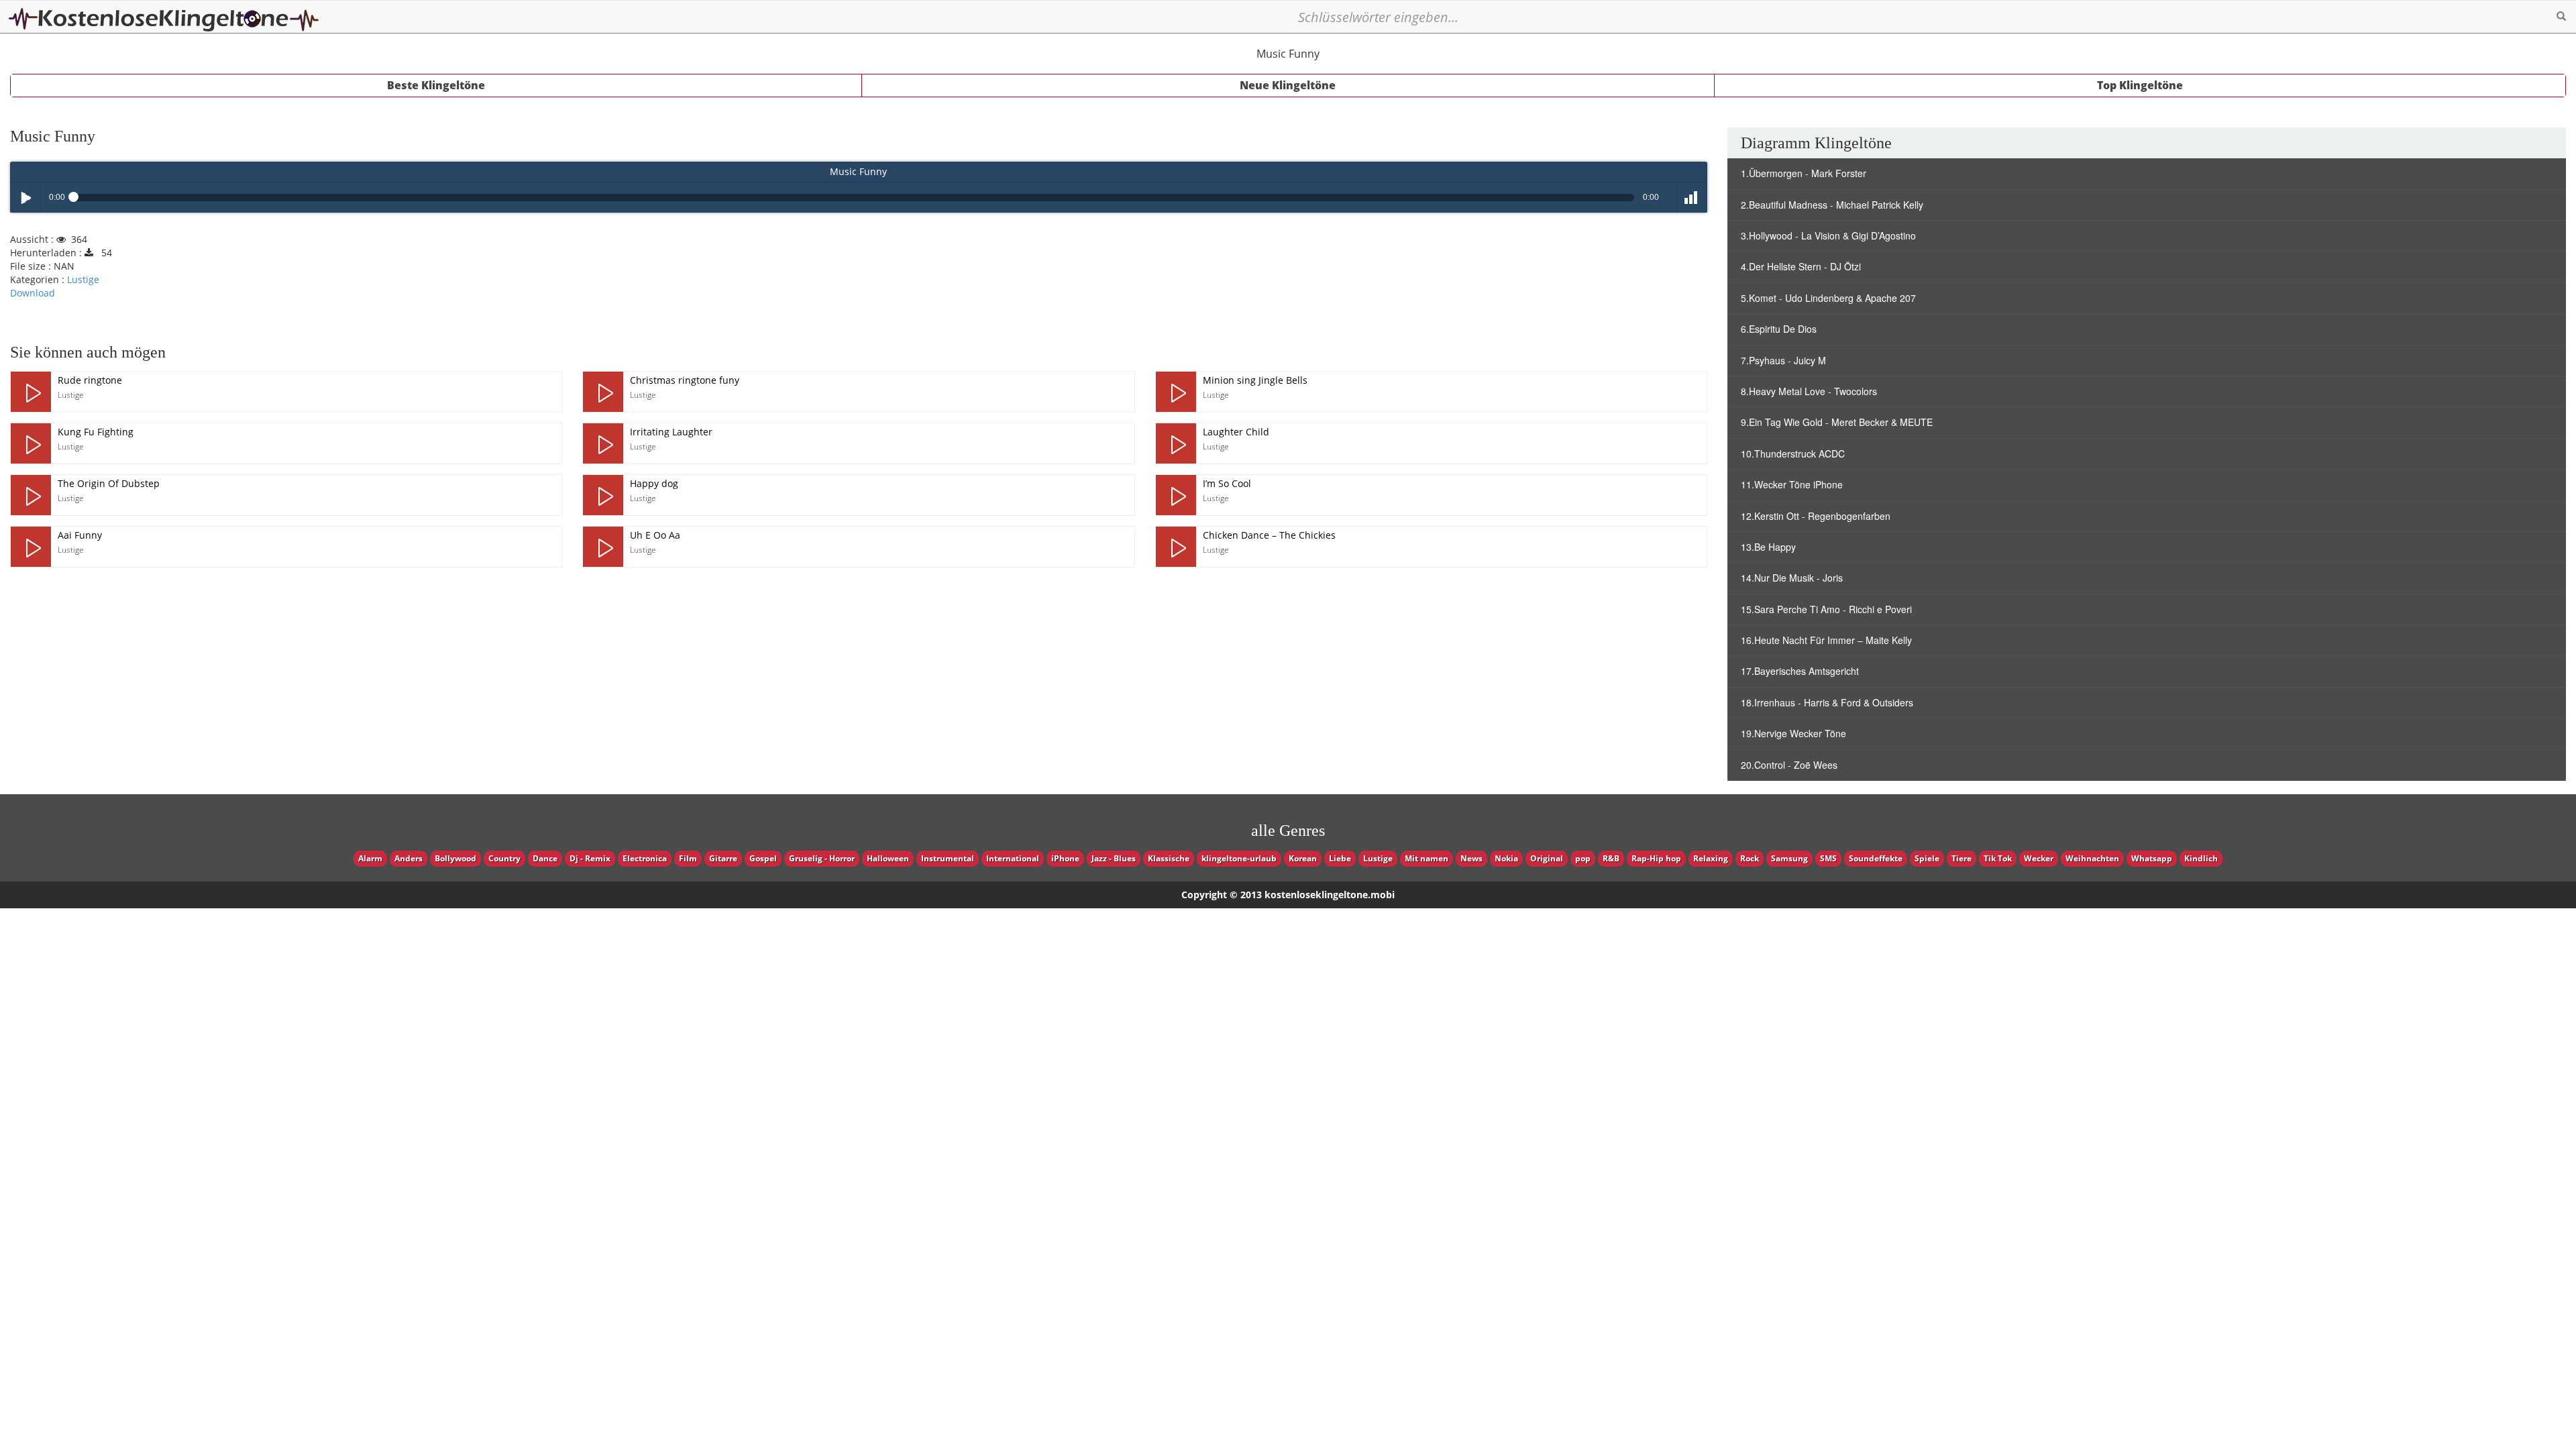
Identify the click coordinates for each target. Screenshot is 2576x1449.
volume (1692, 198)
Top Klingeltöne (2140, 85)
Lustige (83, 279)
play (31, 392)
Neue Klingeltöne (1288, 85)
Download (33, 293)
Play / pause (25, 198)
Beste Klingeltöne (436, 85)
